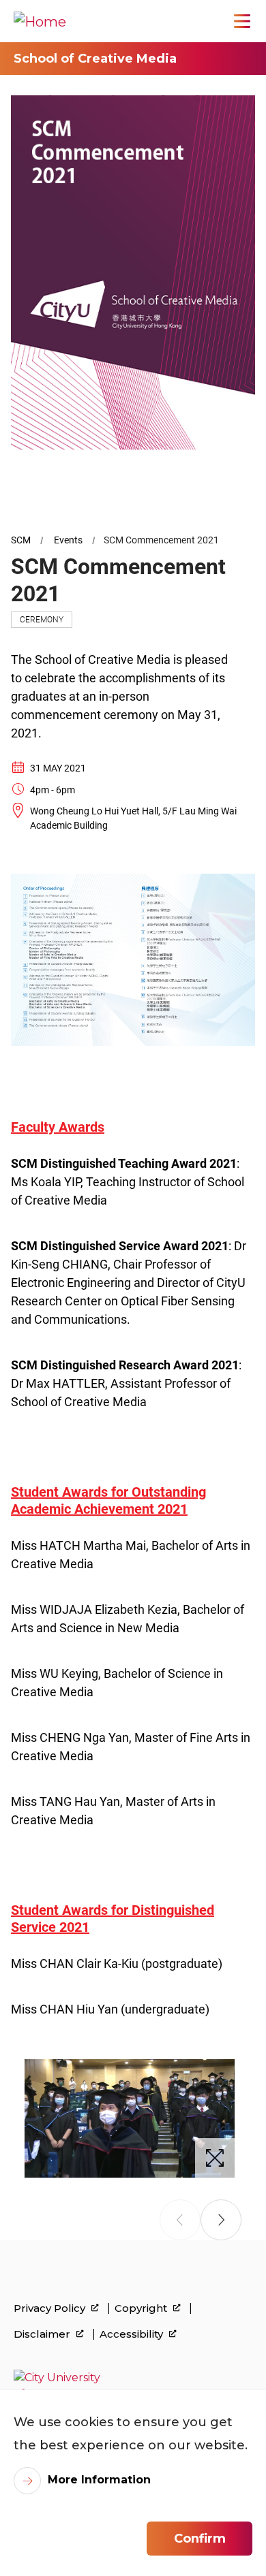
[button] (221, 2220)
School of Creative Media (95, 59)
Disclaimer (43, 2334)
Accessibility (133, 2334)
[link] (133, 2386)
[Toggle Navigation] (242, 21)
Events (68, 540)
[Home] (40, 21)
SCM (21, 540)
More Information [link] (99, 2480)
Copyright (142, 2308)
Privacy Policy (51, 2308)
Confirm (200, 2539)
